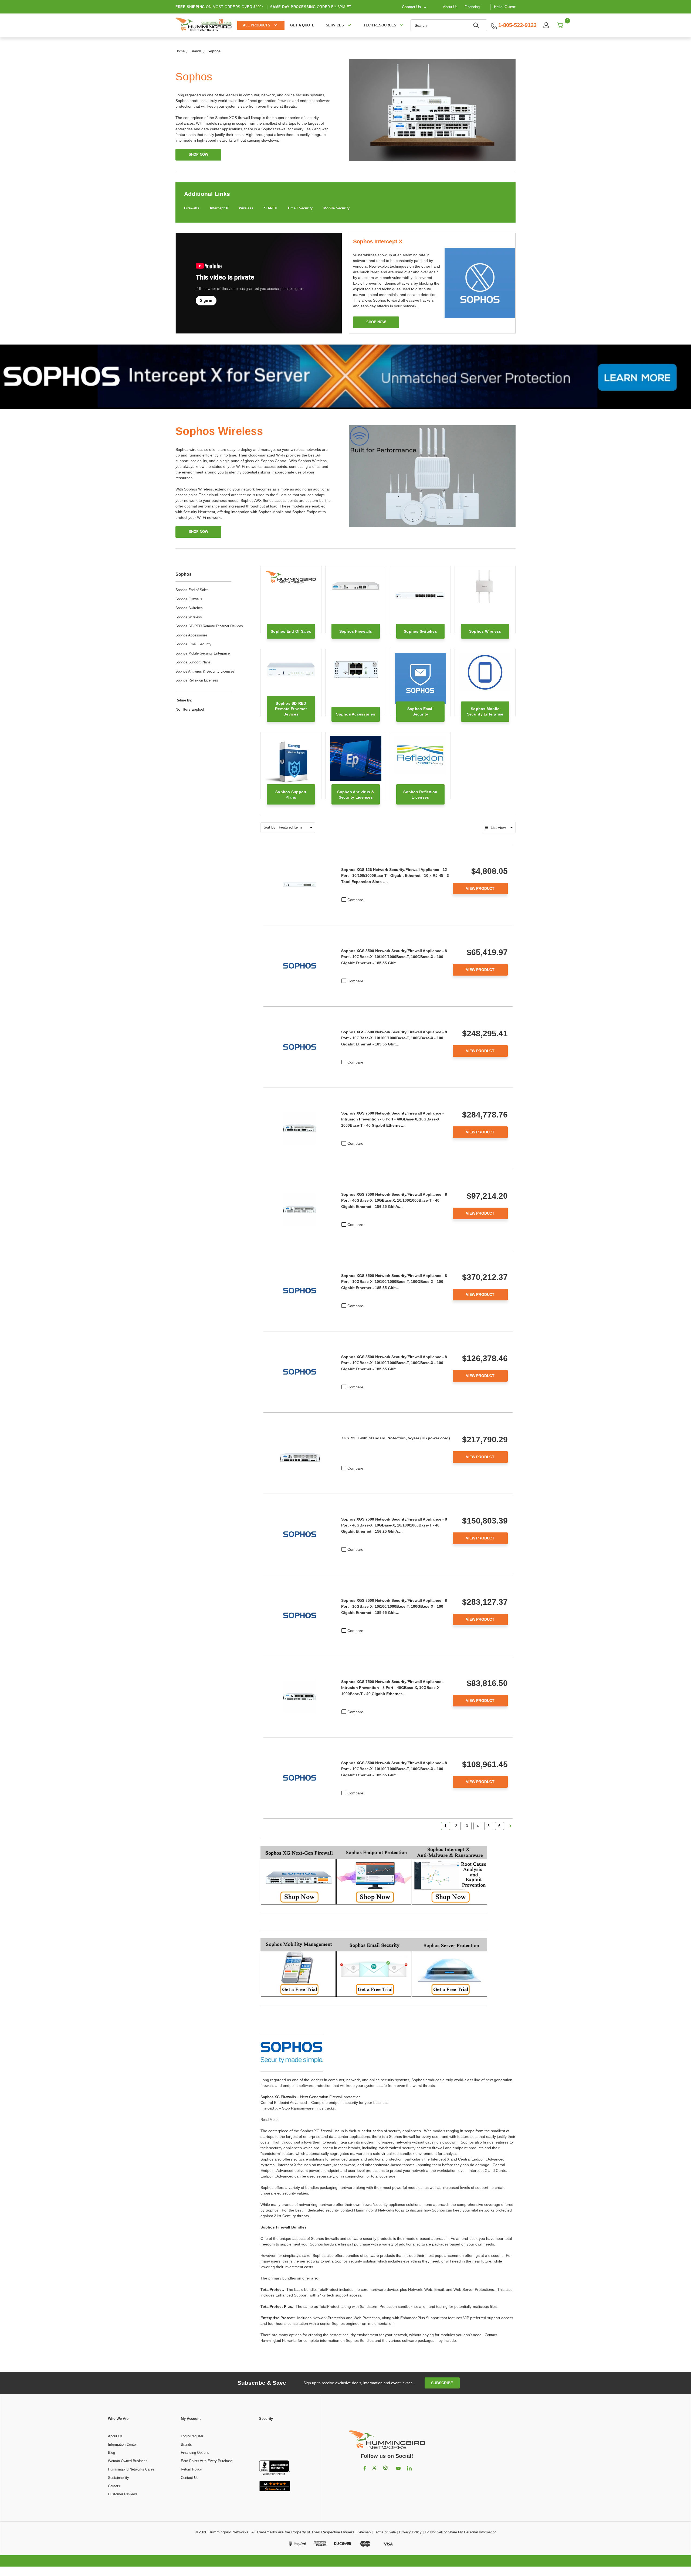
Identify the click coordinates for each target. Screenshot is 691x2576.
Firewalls (192, 208)
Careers (114, 2486)
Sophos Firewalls (189, 599)
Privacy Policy (410, 2532)
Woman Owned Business (128, 2461)
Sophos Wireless (189, 617)
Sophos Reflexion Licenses (197, 680)
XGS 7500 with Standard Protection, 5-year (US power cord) (396, 1438)
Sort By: (270, 827)
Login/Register (192, 2436)
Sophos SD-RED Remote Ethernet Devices (209, 626)
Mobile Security (336, 208)
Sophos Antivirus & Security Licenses (205, 671)
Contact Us (190, 2478)
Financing (472, 7)
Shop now (376, 322)
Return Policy (191, 2469)
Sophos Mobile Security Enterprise (203, 653)
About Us (450, 7)
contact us (411, 7)
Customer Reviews (123, 2494)
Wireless (246, 208)
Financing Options (195, 2453)
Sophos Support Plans (193, 662)
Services (335, 25)
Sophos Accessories (192, 635)
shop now (198, 154)
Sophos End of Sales (192, 590)
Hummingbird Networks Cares (131, 2469)
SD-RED (271, 208)
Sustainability (118, 2478)
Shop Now (198, 532)
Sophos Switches (189, 608)
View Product (480, 888)
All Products (257, 25)
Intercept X (219, 208)
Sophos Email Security (193, 644)
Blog (111, 2453)
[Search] (477, 25)
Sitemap (364, 2532)
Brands (186, 2444)
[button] (275, 2441)
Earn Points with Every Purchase (207, 2461)
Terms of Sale (385, 2532)
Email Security (300, 208)
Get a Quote (302, 25)
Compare (355, 900)
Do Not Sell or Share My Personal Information (461, 2532)
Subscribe (442, 2383)
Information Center (122, 2444)
